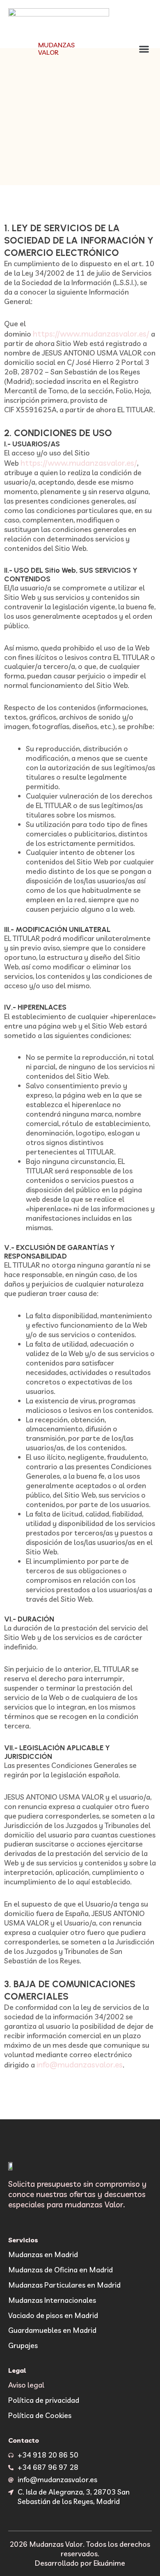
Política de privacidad (44, 2400)
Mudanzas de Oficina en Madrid (61, 2269)
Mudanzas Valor (56, 48)
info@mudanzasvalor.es (80, 2064)
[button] (144, 49)
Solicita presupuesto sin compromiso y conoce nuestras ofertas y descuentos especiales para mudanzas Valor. (77, 2194)
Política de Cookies (40, 2415)
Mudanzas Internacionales (52, 2300)
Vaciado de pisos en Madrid (53, 2315)
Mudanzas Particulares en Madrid (64, 2285)
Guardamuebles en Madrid (52, 2330)
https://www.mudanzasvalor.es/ (91, 333)
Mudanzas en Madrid (43, 2254)
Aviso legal (26, 2385)
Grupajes (23, 2345)
